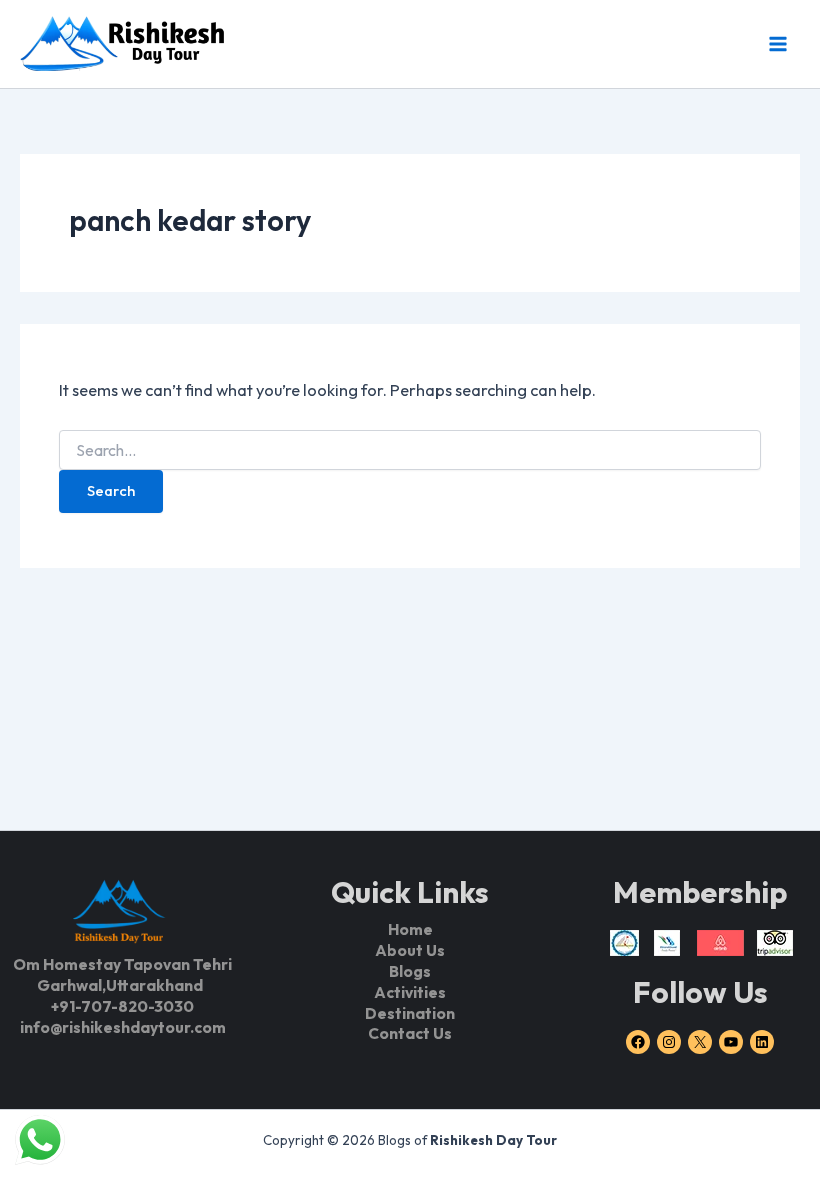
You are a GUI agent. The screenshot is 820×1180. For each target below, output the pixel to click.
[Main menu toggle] (777, 43)
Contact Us (410, 1033)
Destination (410, 1013)
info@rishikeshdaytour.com (123, 1027)
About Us (410, 950)
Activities (410, 992)
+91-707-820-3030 (122, 1006)
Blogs (410, 971)
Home (410, 929)
